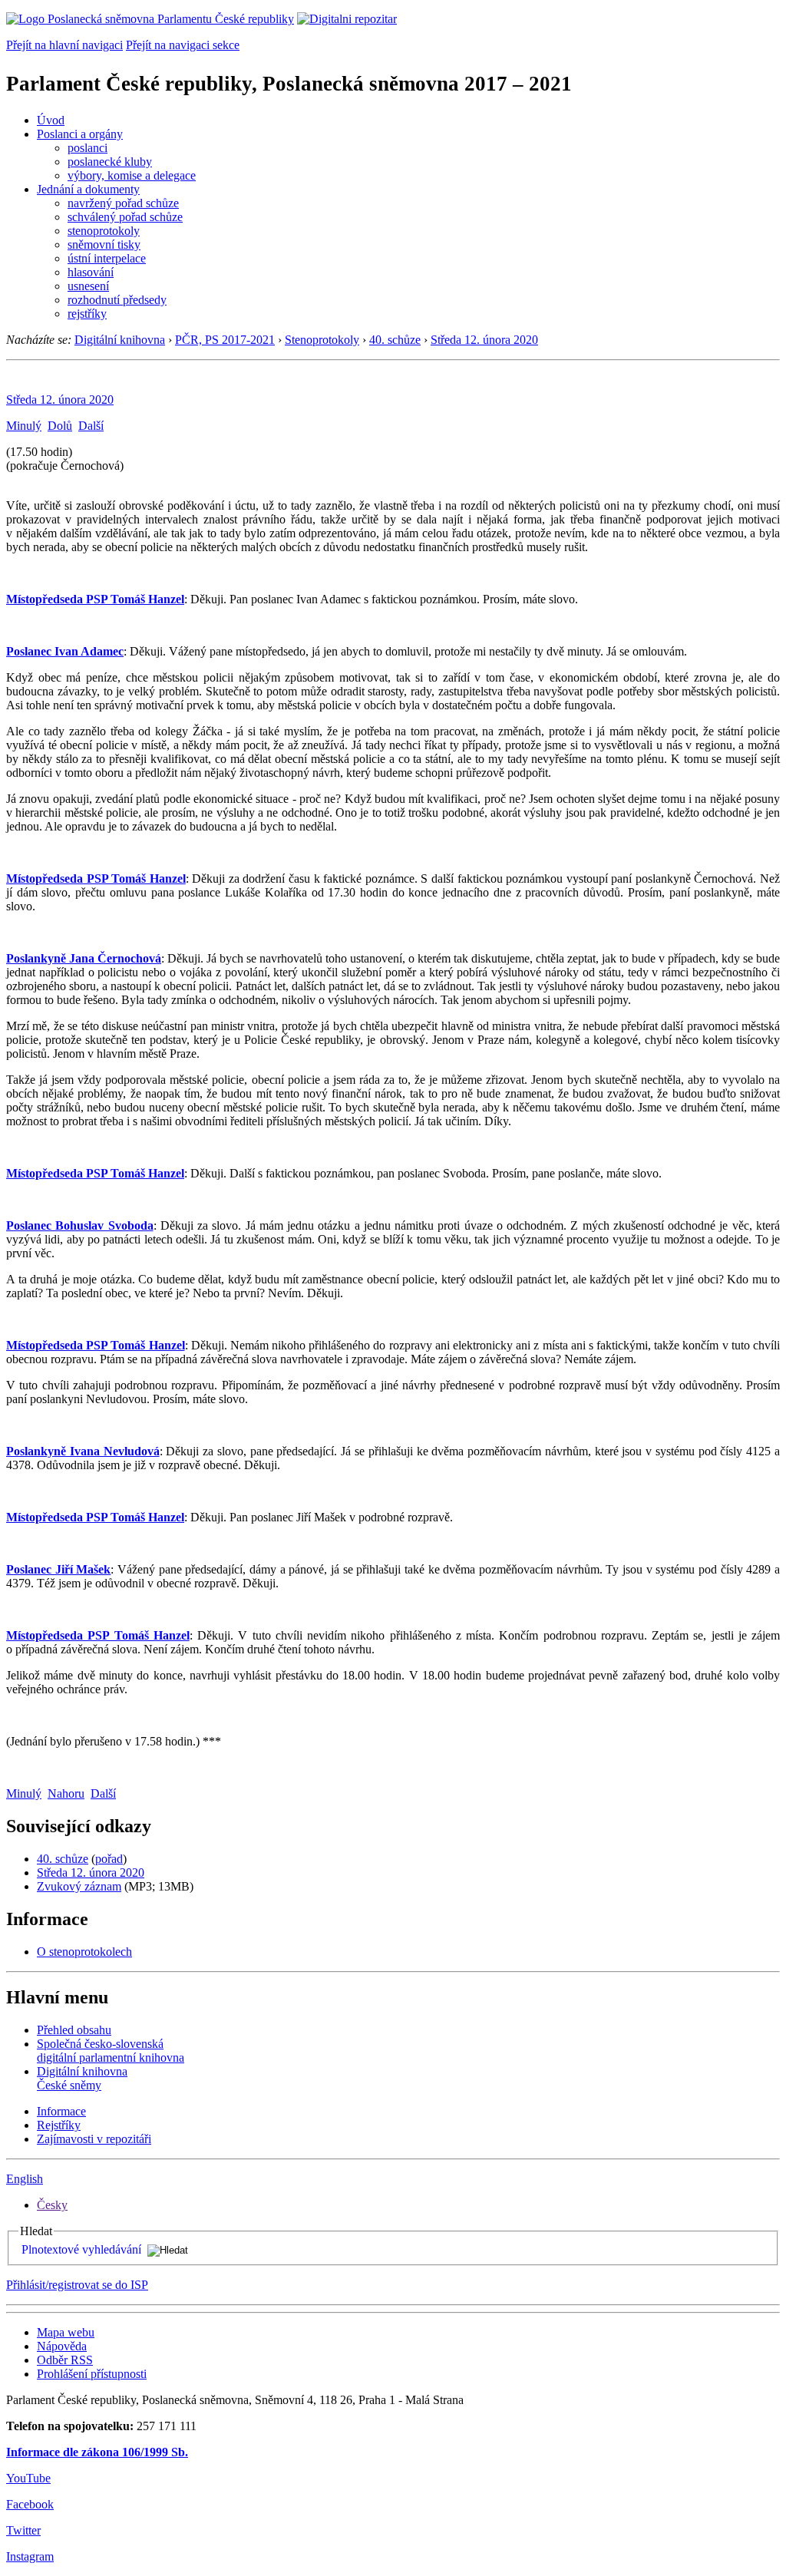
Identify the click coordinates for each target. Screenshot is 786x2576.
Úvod (51, 120)
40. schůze (395, 340)
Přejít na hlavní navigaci (64, 45)
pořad (109, 1859)
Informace (61, 2111)
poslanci (88, 148)
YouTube (28, 2478)
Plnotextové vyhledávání (81, 2249)
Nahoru (66, 1793)
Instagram (30, 2556)
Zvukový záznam (79, 1886)
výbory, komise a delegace (132, 175)
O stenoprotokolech (84, 1952)
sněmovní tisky (104, 244)
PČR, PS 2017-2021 (225, 340)
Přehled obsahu (74, 2030)
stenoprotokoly (104, 231)
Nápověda (62, 2346)
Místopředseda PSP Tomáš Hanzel (95, 599)
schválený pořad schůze (125, 217)
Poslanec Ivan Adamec (65, 651)
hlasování (91, 272)
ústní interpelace (107, 258)
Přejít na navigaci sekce (183, 45)
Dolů (60, 426)
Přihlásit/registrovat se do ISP (77, 2285)
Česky (52, 2205)
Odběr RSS (65, 2360)
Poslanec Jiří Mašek (58, 1569)
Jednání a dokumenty (88, 189)
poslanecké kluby (110, 162)
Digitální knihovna (120, 340)
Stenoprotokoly (322, 340)
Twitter (23, 2530)
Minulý (24, 426)
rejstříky (87, 314)
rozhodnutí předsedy (117, 300)
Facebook (30, 2504)
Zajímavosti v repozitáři (94, 2139)
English (25, 2179)
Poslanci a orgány (80, 134)
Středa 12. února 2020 (484, 340)
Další (91, 426)
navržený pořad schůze (123, 203)
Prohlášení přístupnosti (92, 2374)
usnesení (88, 286)
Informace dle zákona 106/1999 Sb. (97, 2452)
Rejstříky (59, 2125)
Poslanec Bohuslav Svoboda (80, 1225)
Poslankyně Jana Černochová (84, 958)
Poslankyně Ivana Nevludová (83, 1451)
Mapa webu (66, 2332)
